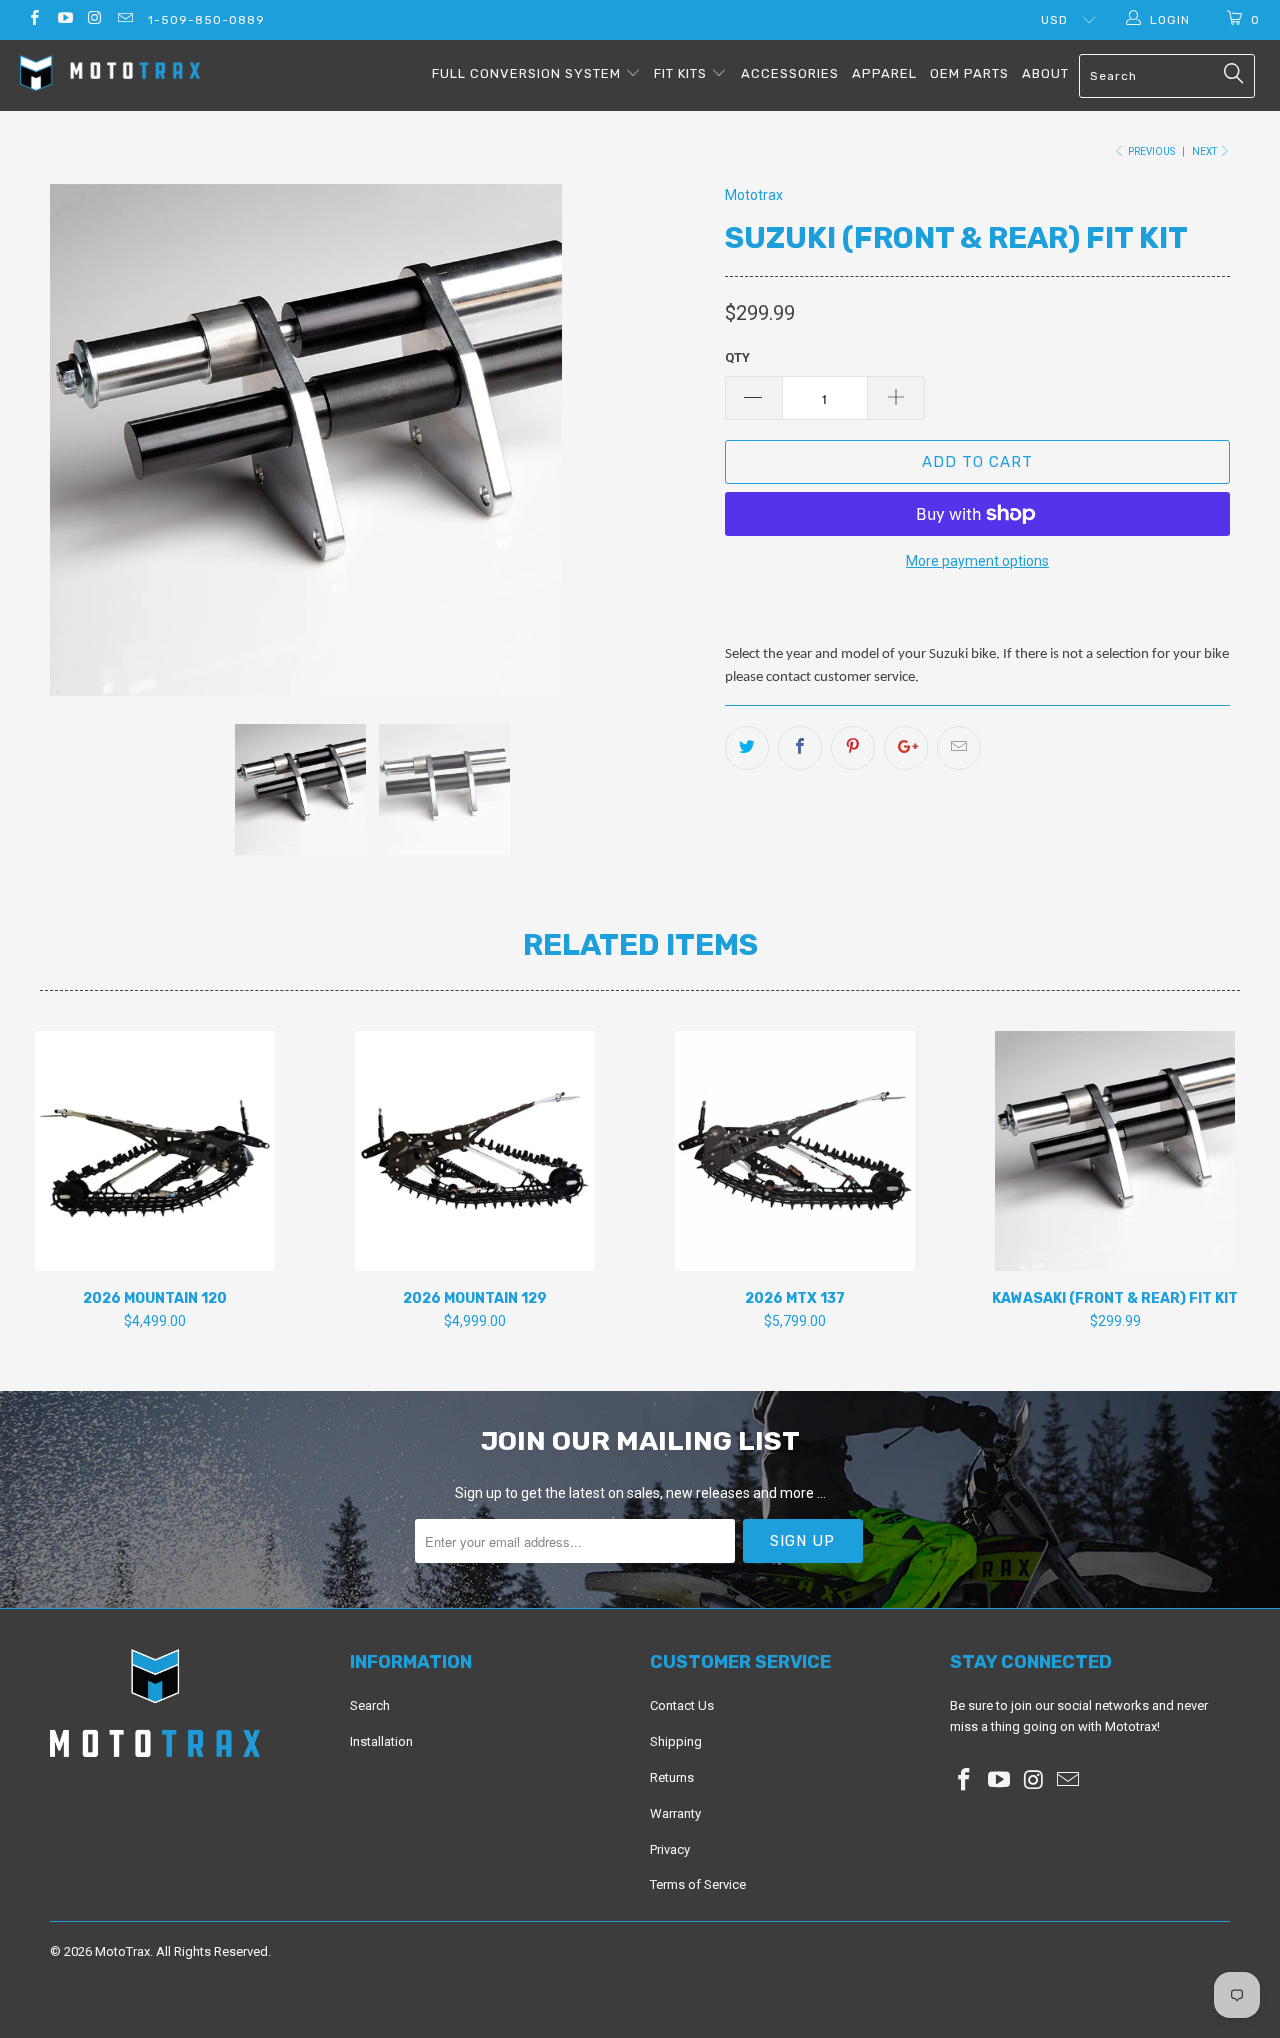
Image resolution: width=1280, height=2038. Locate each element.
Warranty (675, 1813)
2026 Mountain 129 (475, 1151)
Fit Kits (682, 73)
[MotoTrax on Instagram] (94, 20)
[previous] (85, 440)
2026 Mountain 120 (155, 1151)
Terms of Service (698, 1884)
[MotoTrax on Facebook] (33, 20)
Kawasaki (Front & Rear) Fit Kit (1115, 1151)
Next (1205, 151)
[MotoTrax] (112, 75)
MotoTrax (122, 1951)
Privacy (670, 1849)
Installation (381, 1741)
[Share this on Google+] (906, 748)
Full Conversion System (528, 73)
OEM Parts (969, 73)
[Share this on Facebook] (800, 748)
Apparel (884, 73)
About (1045, 73)
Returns (672, 1777)
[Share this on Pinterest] (853, 748)
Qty (737, 357)
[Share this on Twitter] (747, 748)
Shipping (676, 1741)
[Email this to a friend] (959, 748)
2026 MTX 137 (795, 1151)
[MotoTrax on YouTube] (63, 20)
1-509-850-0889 (206, 20)
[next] (670, 440)
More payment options (977, 561)
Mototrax (754, 195)
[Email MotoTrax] (124, 20)
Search (370, 1705)
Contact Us (682, 1705)
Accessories (790, 73)
